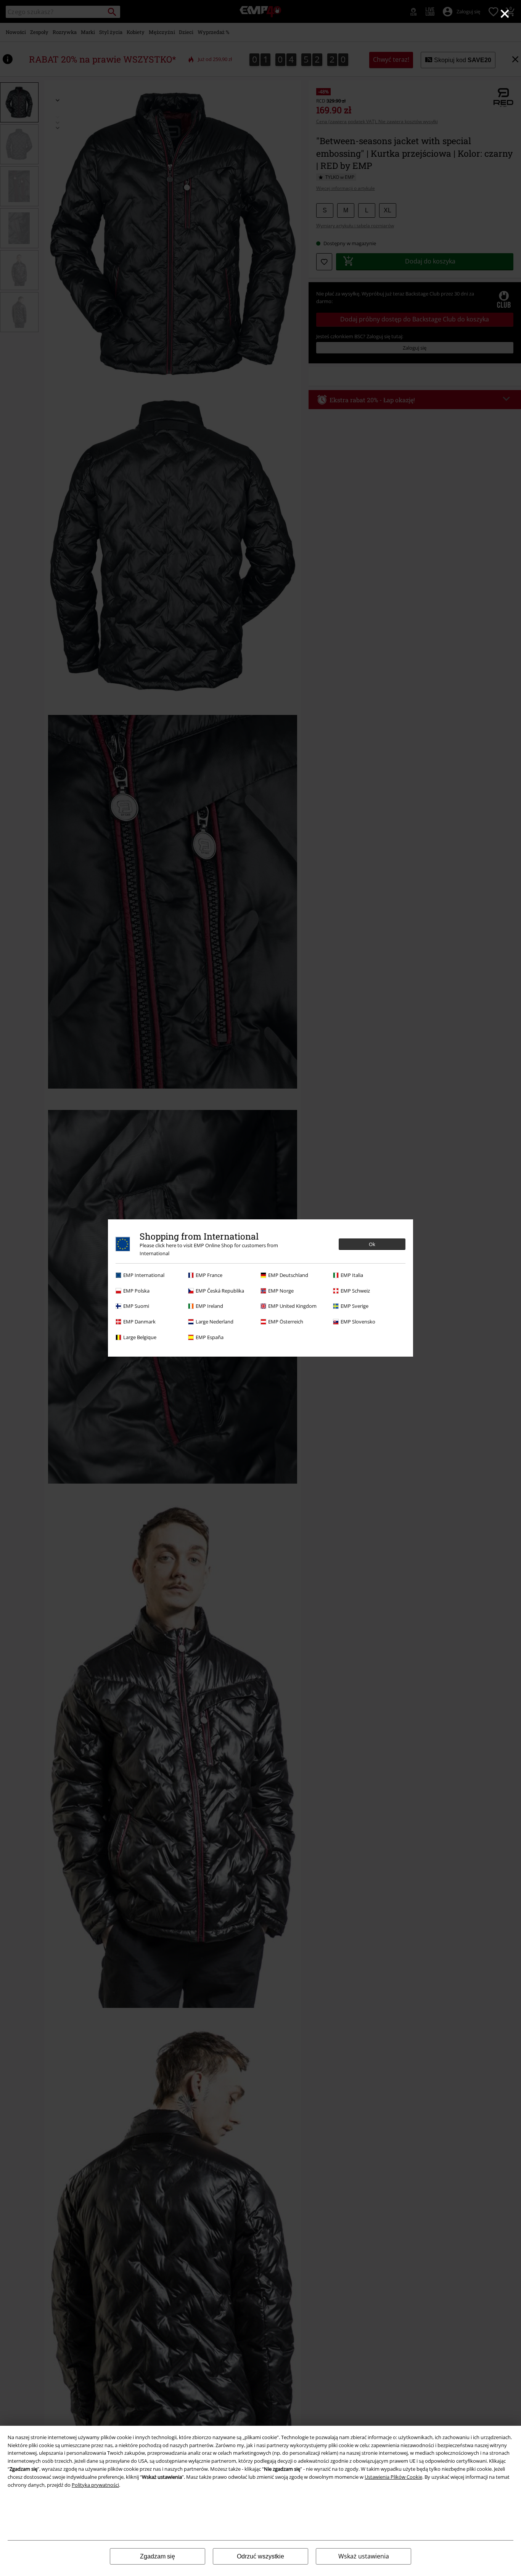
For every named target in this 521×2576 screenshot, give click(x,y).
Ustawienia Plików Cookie (393, 2477)
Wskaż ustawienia (364, 2556)
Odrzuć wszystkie (260, 2556)
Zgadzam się (158, 2556)
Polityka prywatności (95, 2485)
